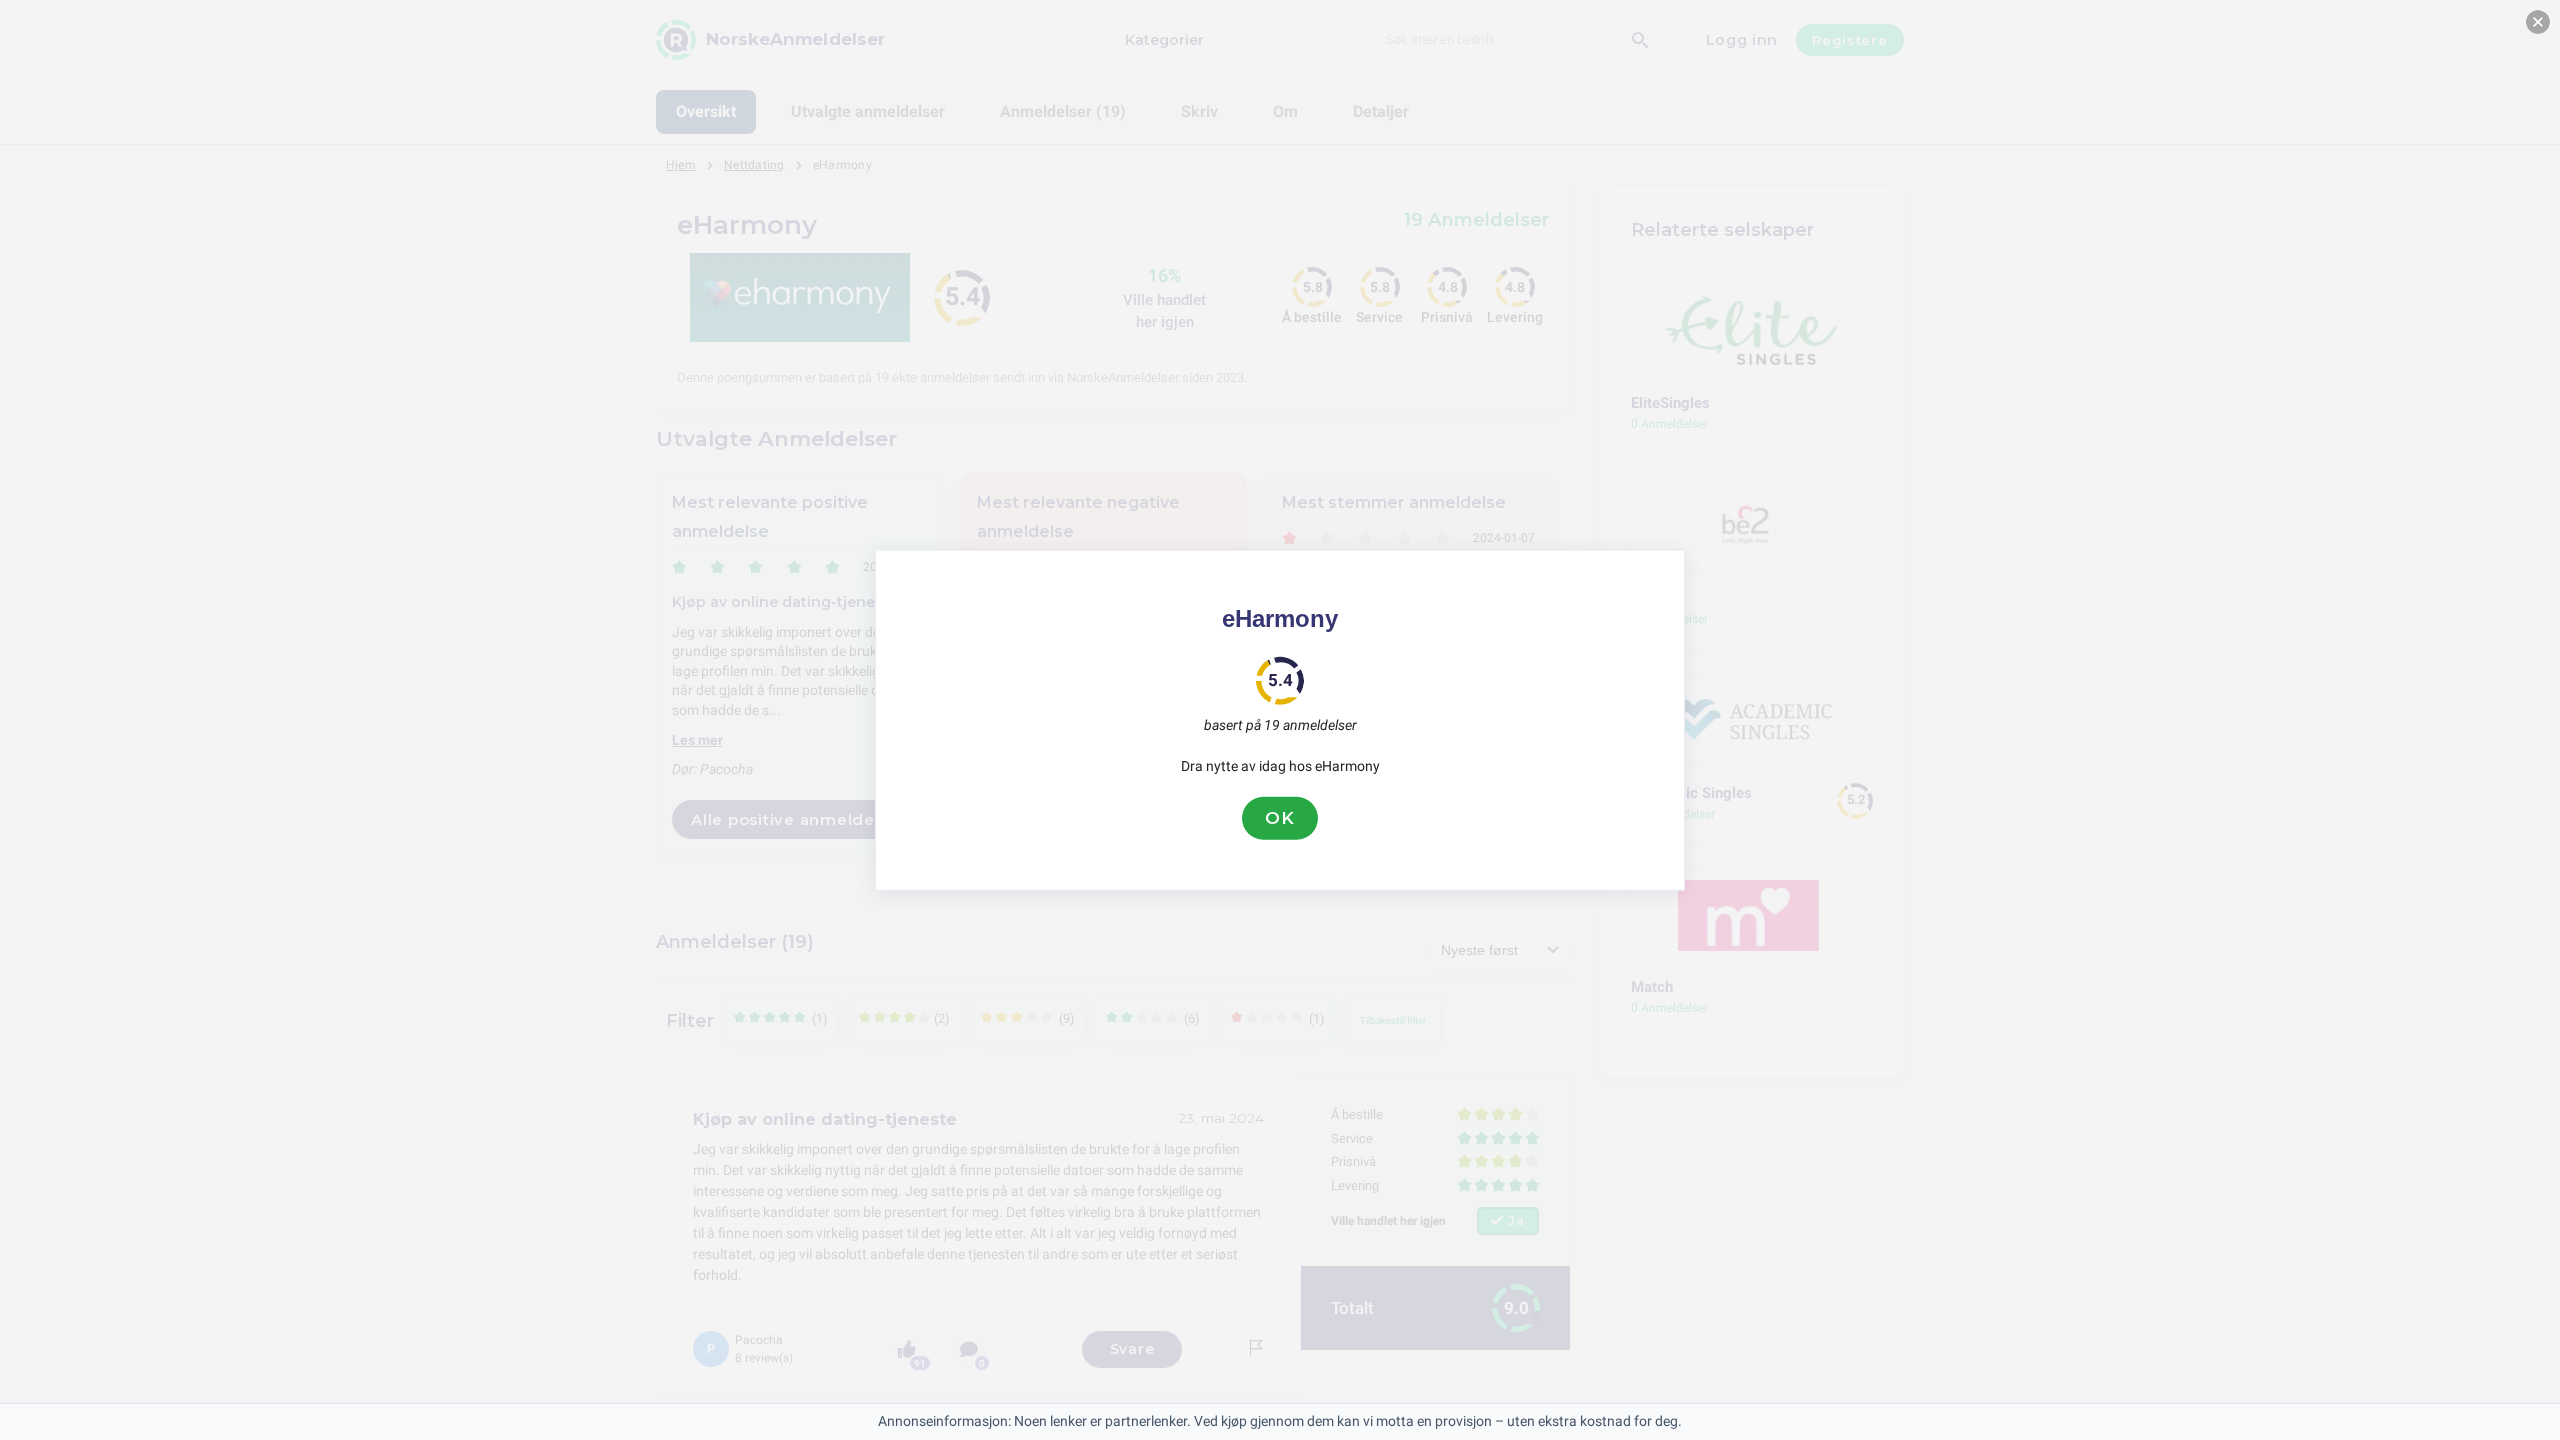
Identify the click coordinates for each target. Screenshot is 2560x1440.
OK (1280, 818)
